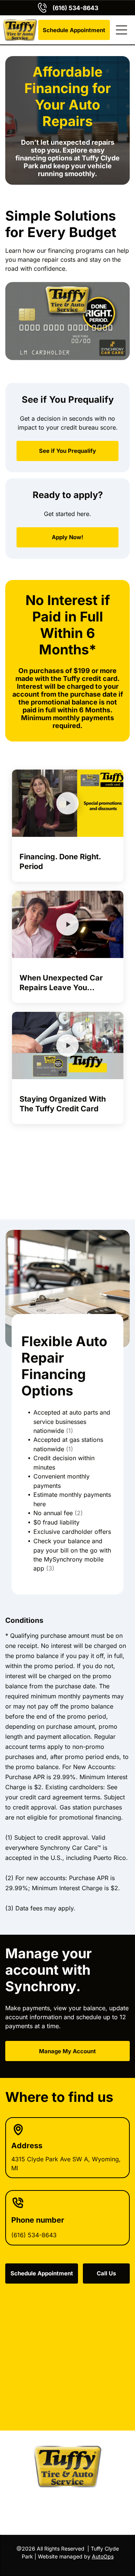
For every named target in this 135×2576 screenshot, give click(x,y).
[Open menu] (121, 30)
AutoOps (103, 2556)
